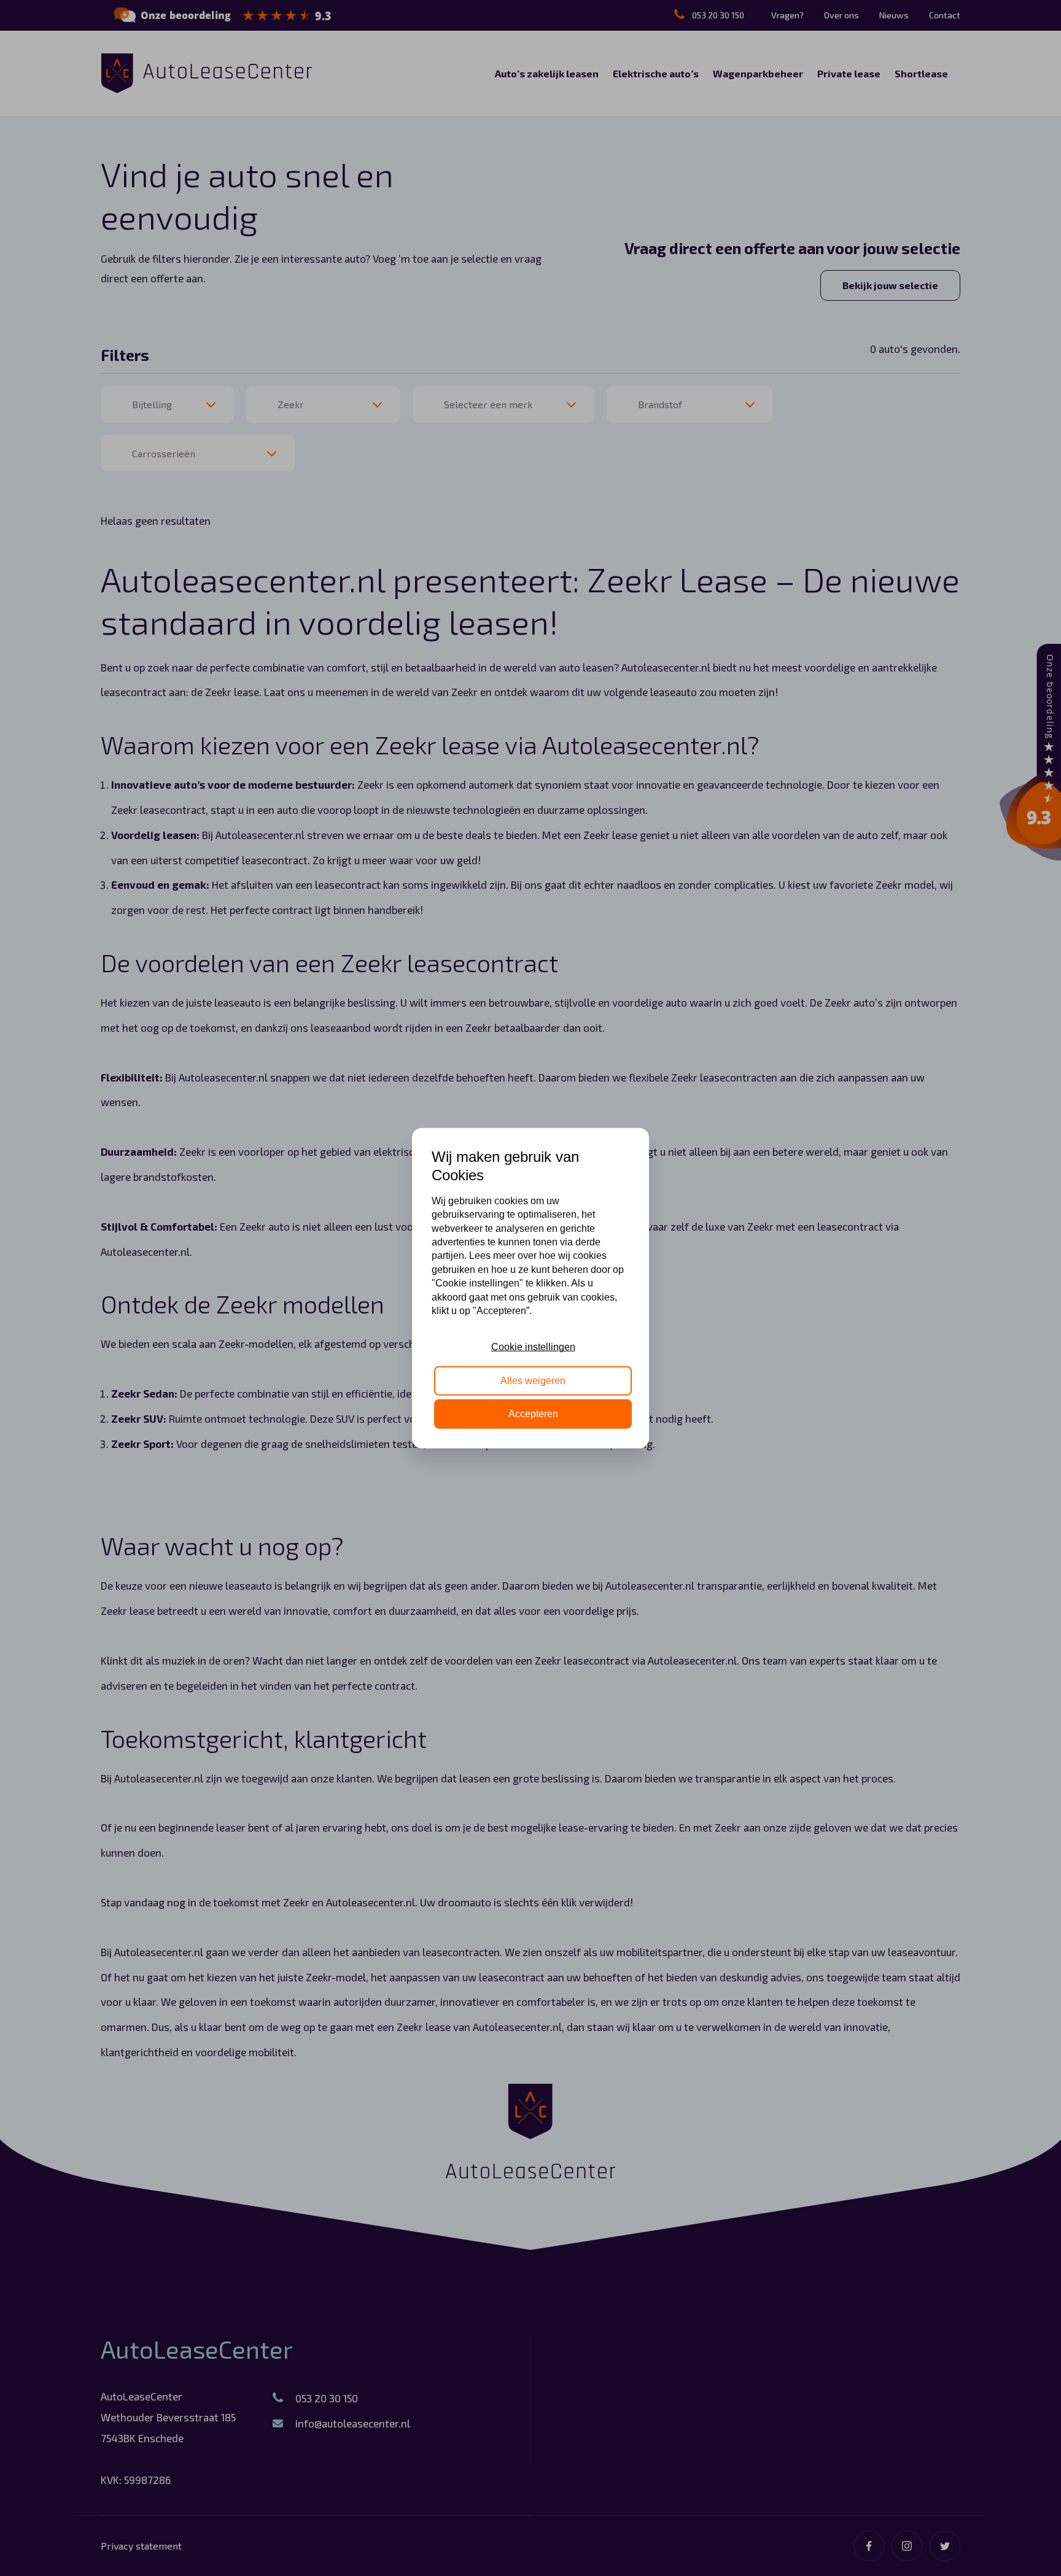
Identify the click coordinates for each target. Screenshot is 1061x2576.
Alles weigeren (533, 1380)
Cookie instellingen (533, 1347)
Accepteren (533, 1414)
